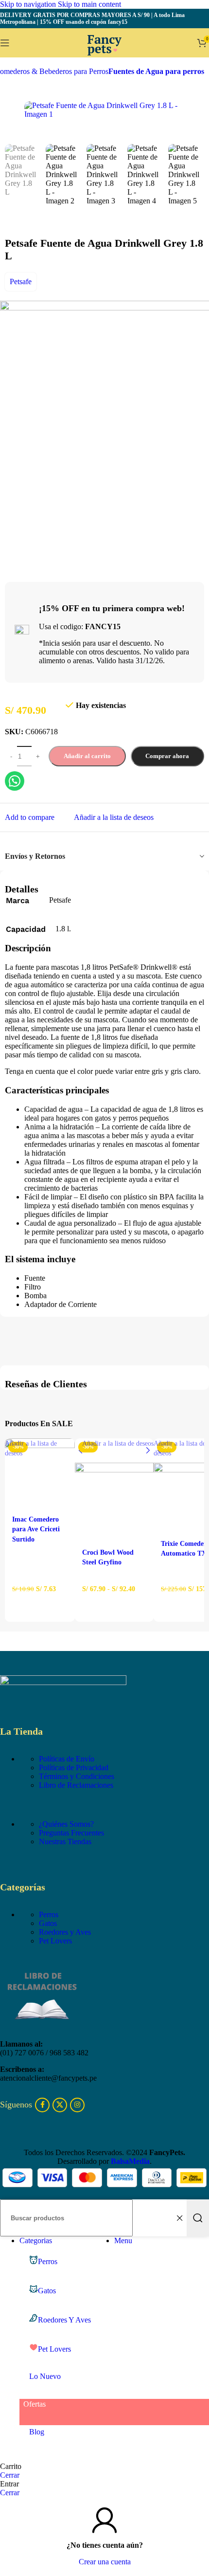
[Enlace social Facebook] (42, 2105)
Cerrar (10, 2475)
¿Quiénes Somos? (66, 1824)
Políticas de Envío (67, 1759)
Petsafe (21, 281)
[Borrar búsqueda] (179, 2218)
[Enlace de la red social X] (60, 2105)
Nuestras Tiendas (65, 1841)
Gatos (48, 1923)
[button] (40, 1606)
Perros (49, 1914)
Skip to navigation (29, 4)
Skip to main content (89, 4)
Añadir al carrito (87, 756)
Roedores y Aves (65, 1932)
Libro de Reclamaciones (76, 1785)
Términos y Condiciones (77, 1776)
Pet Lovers (55, 1941)
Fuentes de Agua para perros (156, 71)
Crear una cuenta (105, 2562)
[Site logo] (104, 60)
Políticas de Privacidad (74, 1768)
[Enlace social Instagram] (77, 2105)
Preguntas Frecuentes (71, 1833)
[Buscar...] (198, 2218)
